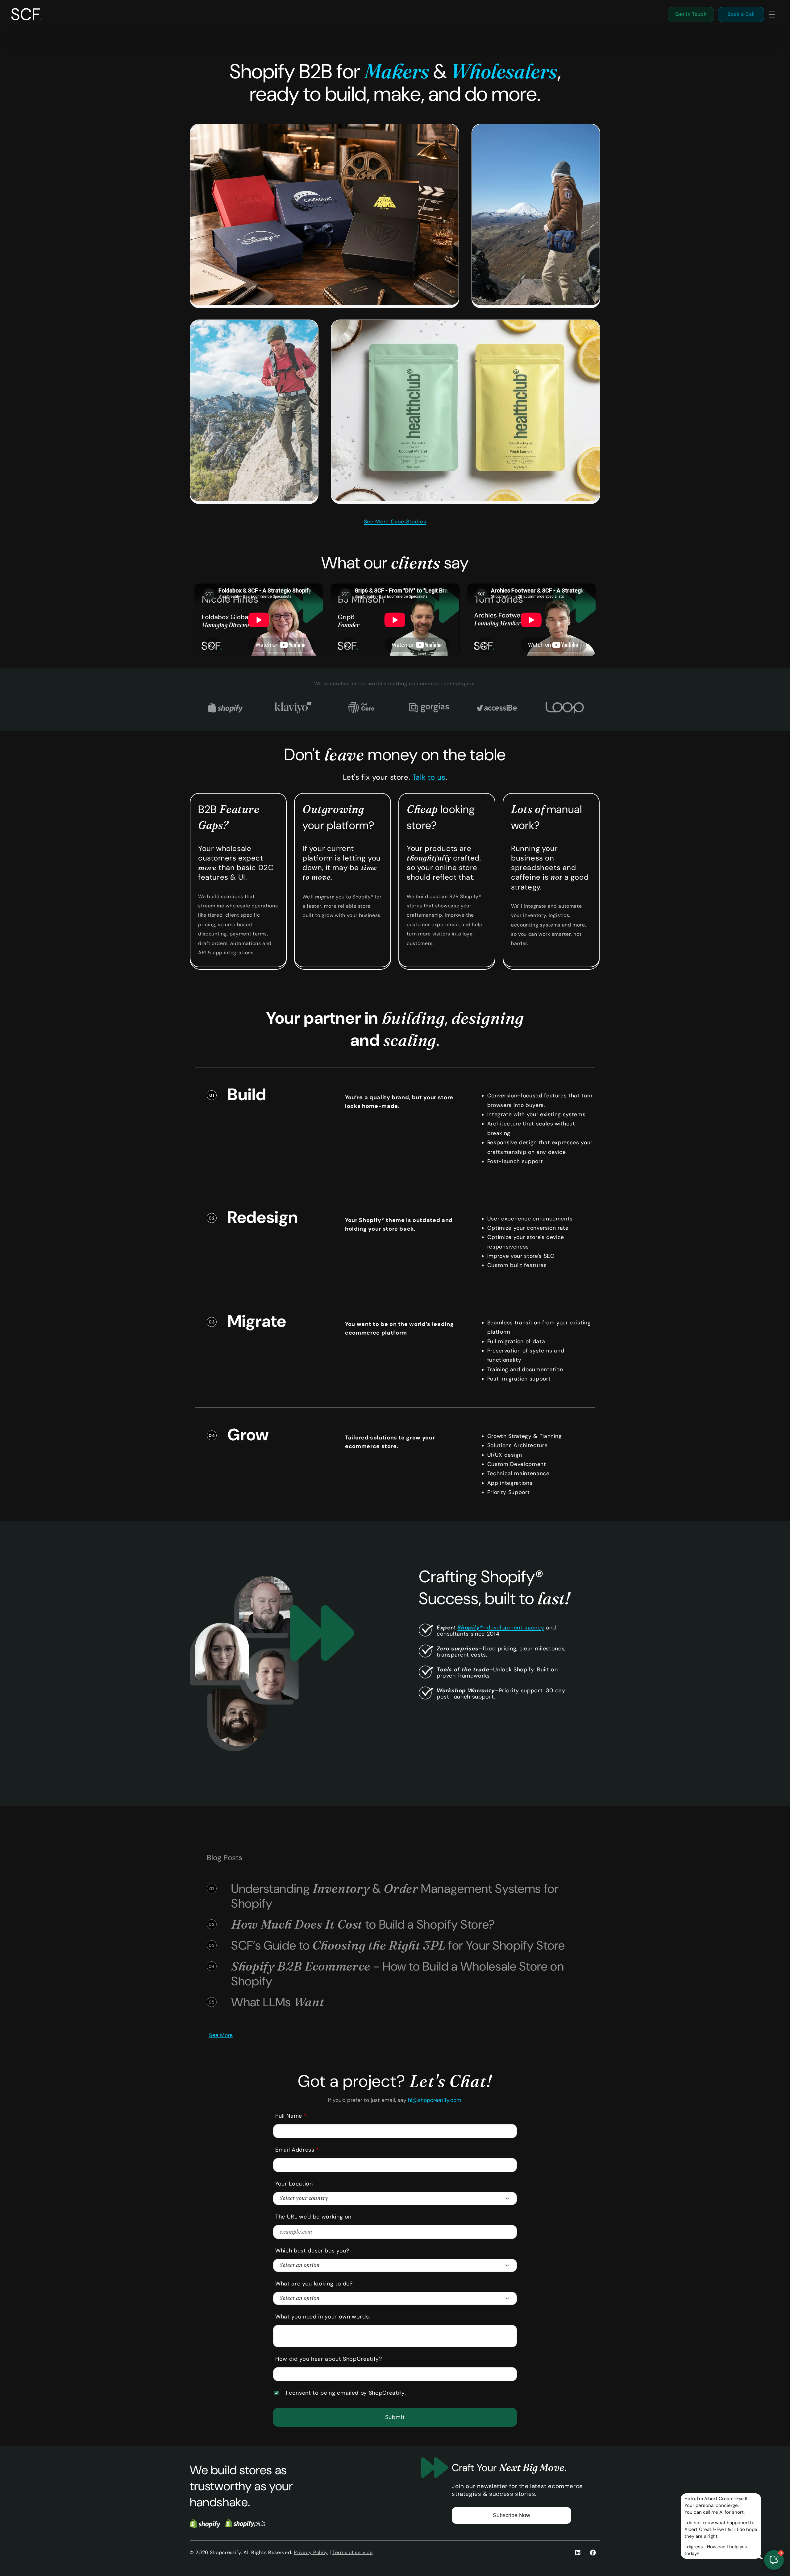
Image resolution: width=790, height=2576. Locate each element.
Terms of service (353, 2552)
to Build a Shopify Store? (363, 1924)
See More (221, 2035)
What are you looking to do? (314, 2284)
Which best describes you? (312, 2251)
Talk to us (429, 777)
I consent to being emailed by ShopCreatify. (346, 2393)
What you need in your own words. (323, 2317)
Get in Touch (691, 14)
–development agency (501, 1628)
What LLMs (278, 2002)
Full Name (291, 2116)
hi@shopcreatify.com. (435, 2100)
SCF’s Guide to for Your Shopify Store (398, 1945)
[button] (771, 14)
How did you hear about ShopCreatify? (329, 2359)
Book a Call (741, 14)
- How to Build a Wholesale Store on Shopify (398, 1974)
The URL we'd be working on (313, 2217)
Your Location (294, 2184)
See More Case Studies (395, 522)
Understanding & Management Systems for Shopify (395, 1896)
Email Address (297, 2150)
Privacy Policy (311, 2552)
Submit (395, 2417)
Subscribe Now (511, 2515)
